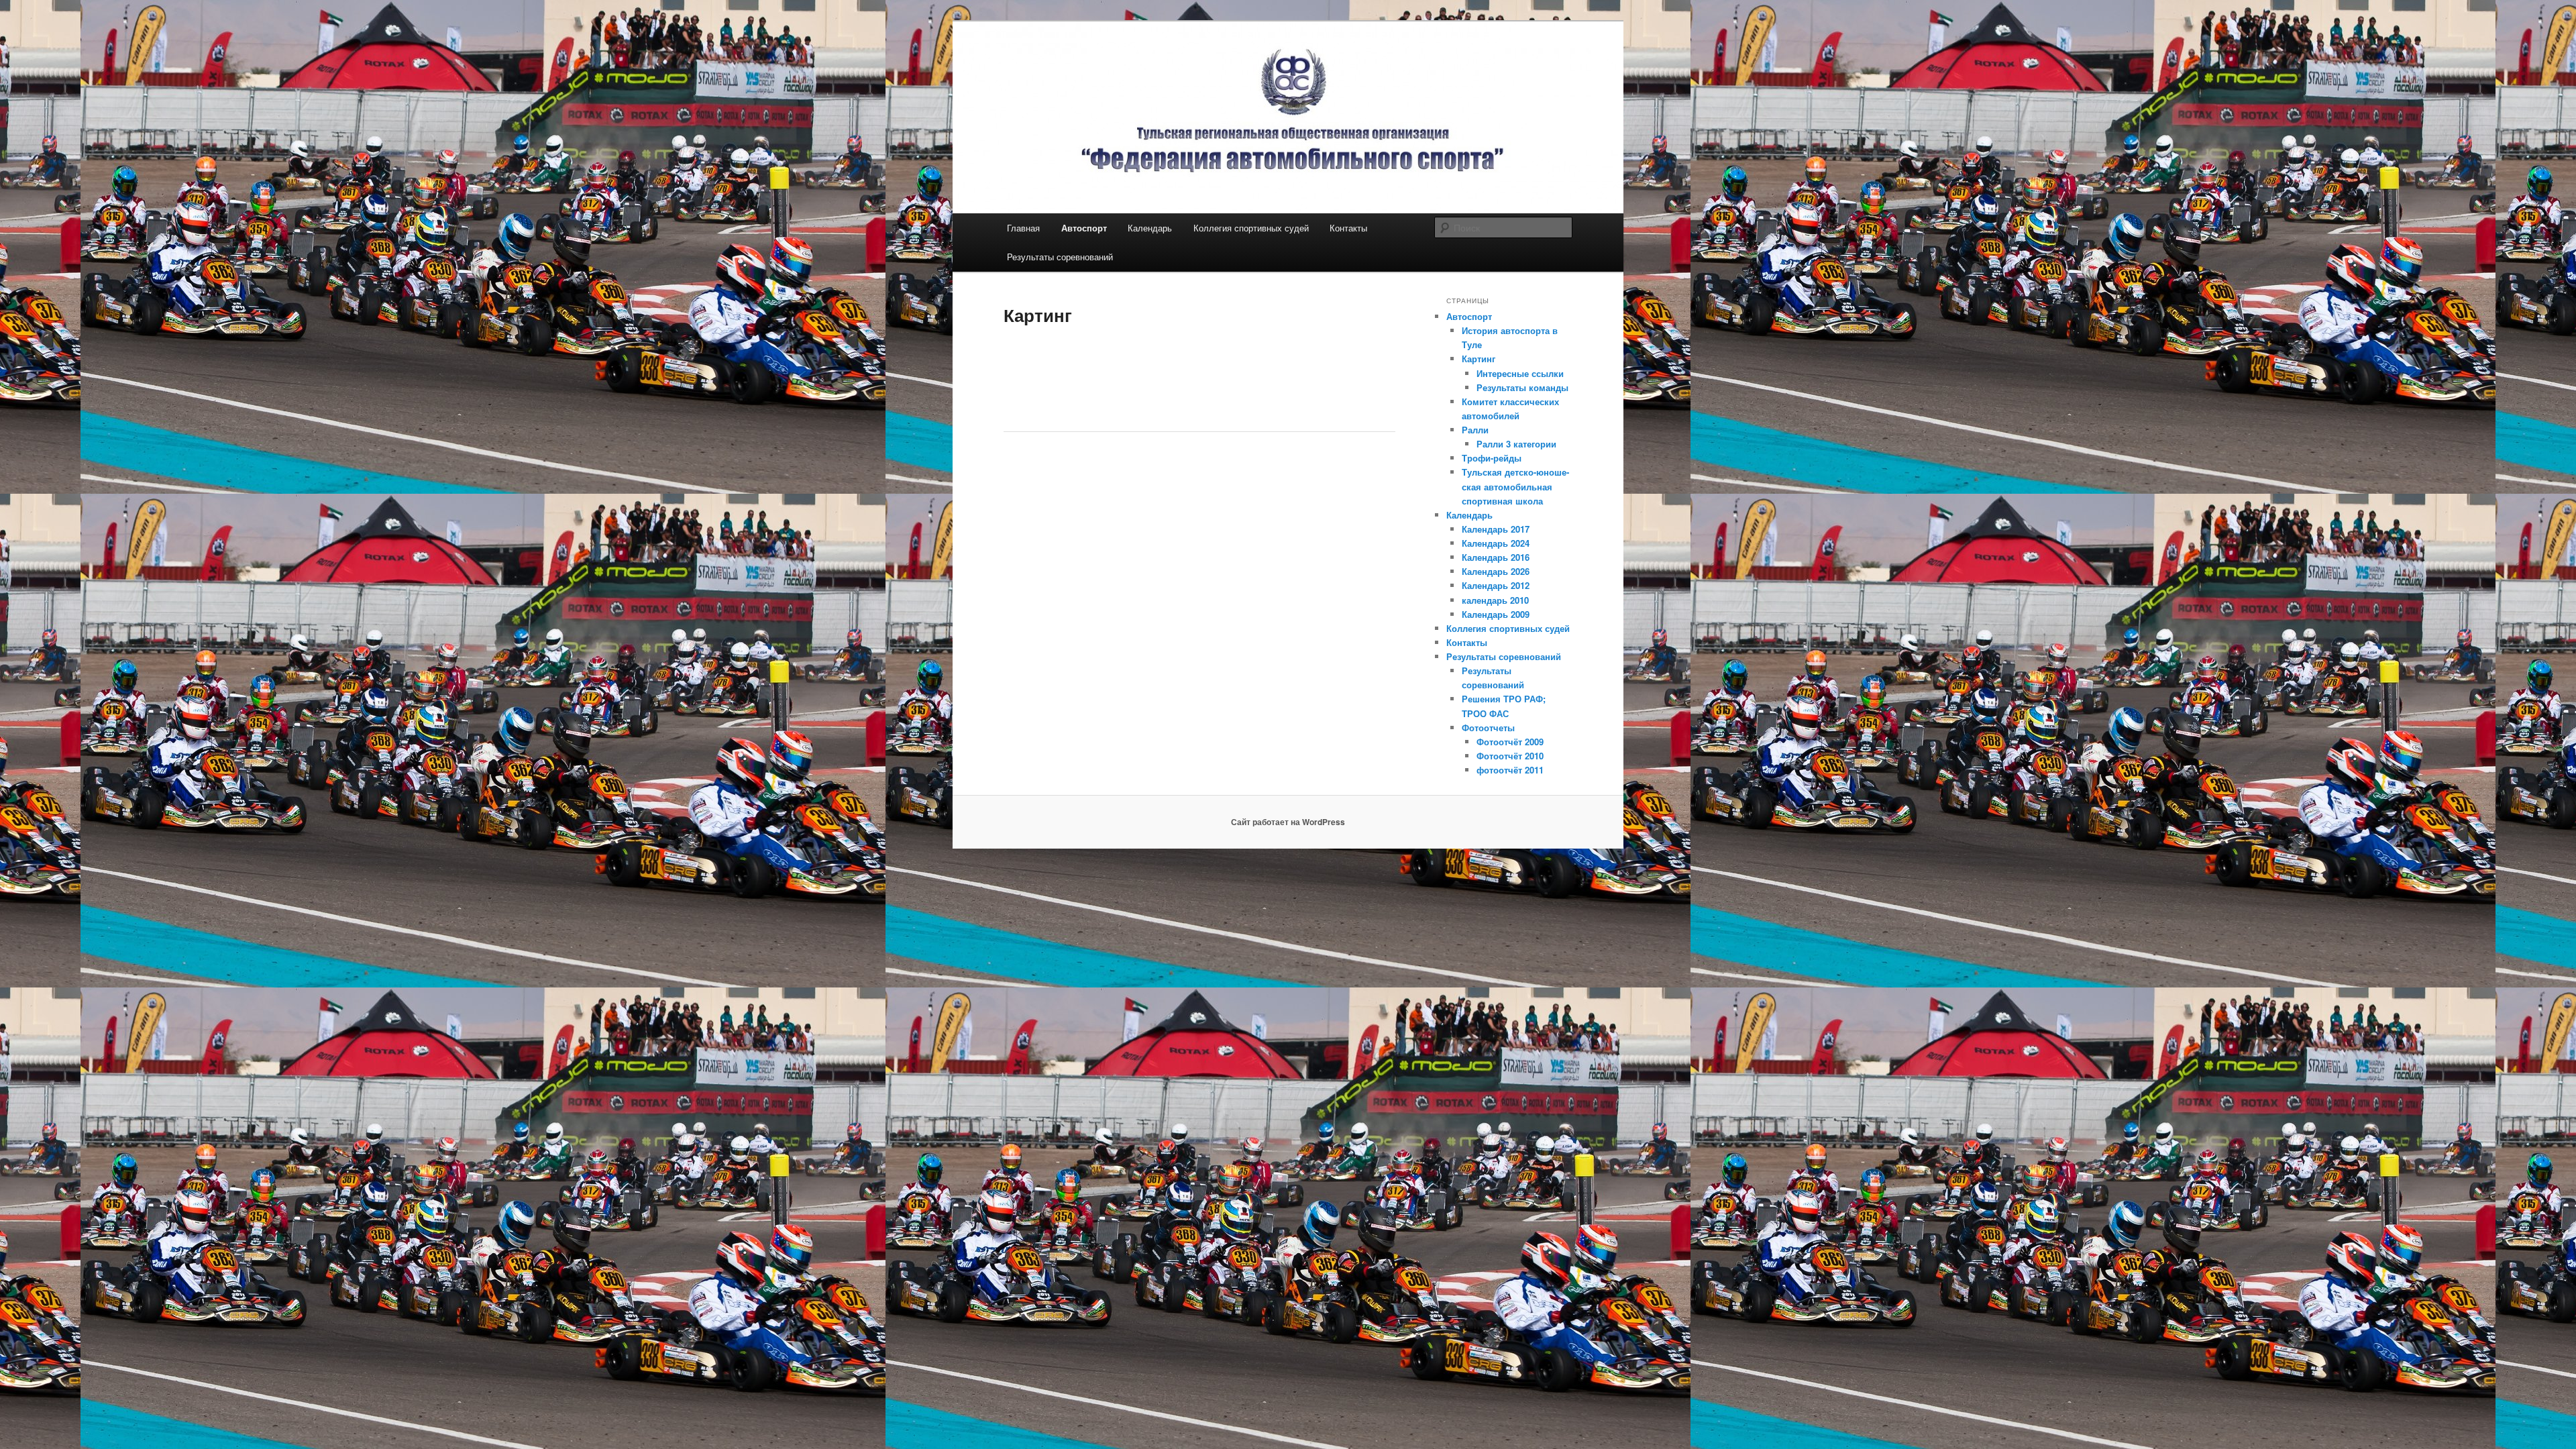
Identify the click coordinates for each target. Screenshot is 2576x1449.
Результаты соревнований (1060, 257)
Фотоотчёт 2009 (1510, 742)
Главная (1023, 228)
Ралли (1475, 430)
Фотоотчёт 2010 (1510, 756)
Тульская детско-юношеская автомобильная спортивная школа (1515, 486)
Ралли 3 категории (1516, 444)
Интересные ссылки (1520, 373)
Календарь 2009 (1496, 614)
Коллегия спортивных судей (1251, 228)
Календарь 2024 (1496, 543)
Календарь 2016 (1496, 557)
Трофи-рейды (1492, 458)
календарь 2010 (1495, 600)
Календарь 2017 (1496, 529)
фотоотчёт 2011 (1510, 770)
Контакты (1348, 228)
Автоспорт (1084, 228)
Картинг (1479, 359)
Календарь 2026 (1496, 571)
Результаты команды (1522, 387)
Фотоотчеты (1488, 728)
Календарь (1150, 228)
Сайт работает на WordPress (1288, 822)
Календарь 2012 (1496, 585)
